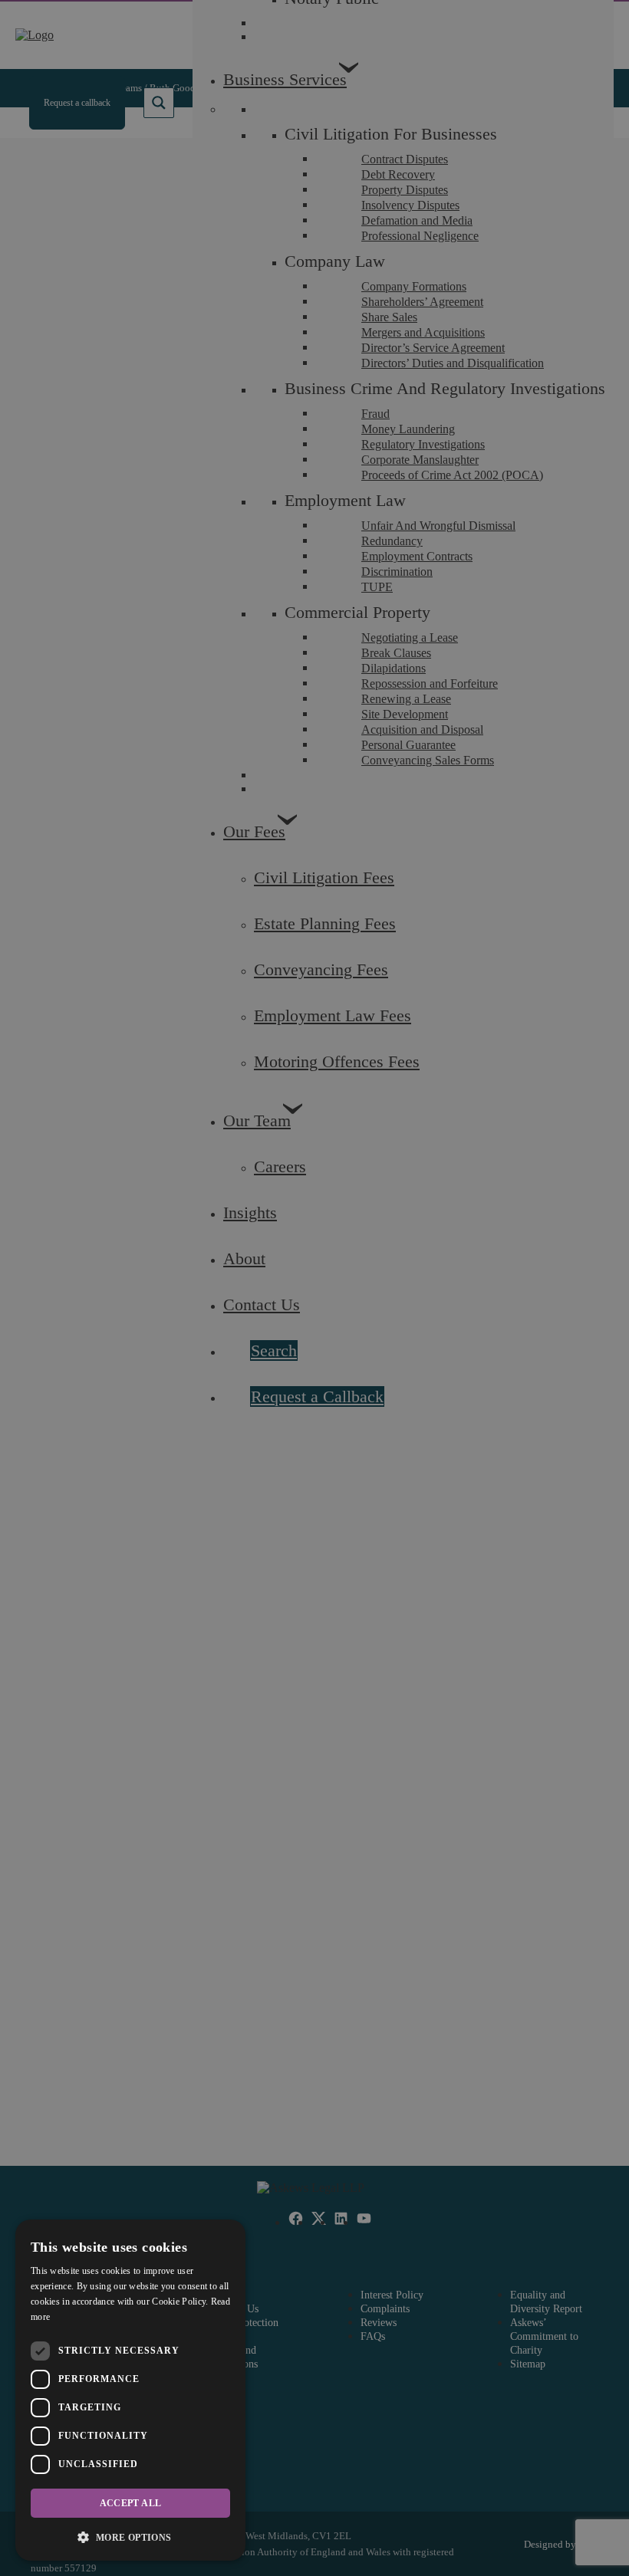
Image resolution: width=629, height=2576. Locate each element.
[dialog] (130, 2390)
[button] (130, 2537)
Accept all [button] (131, 2503)
